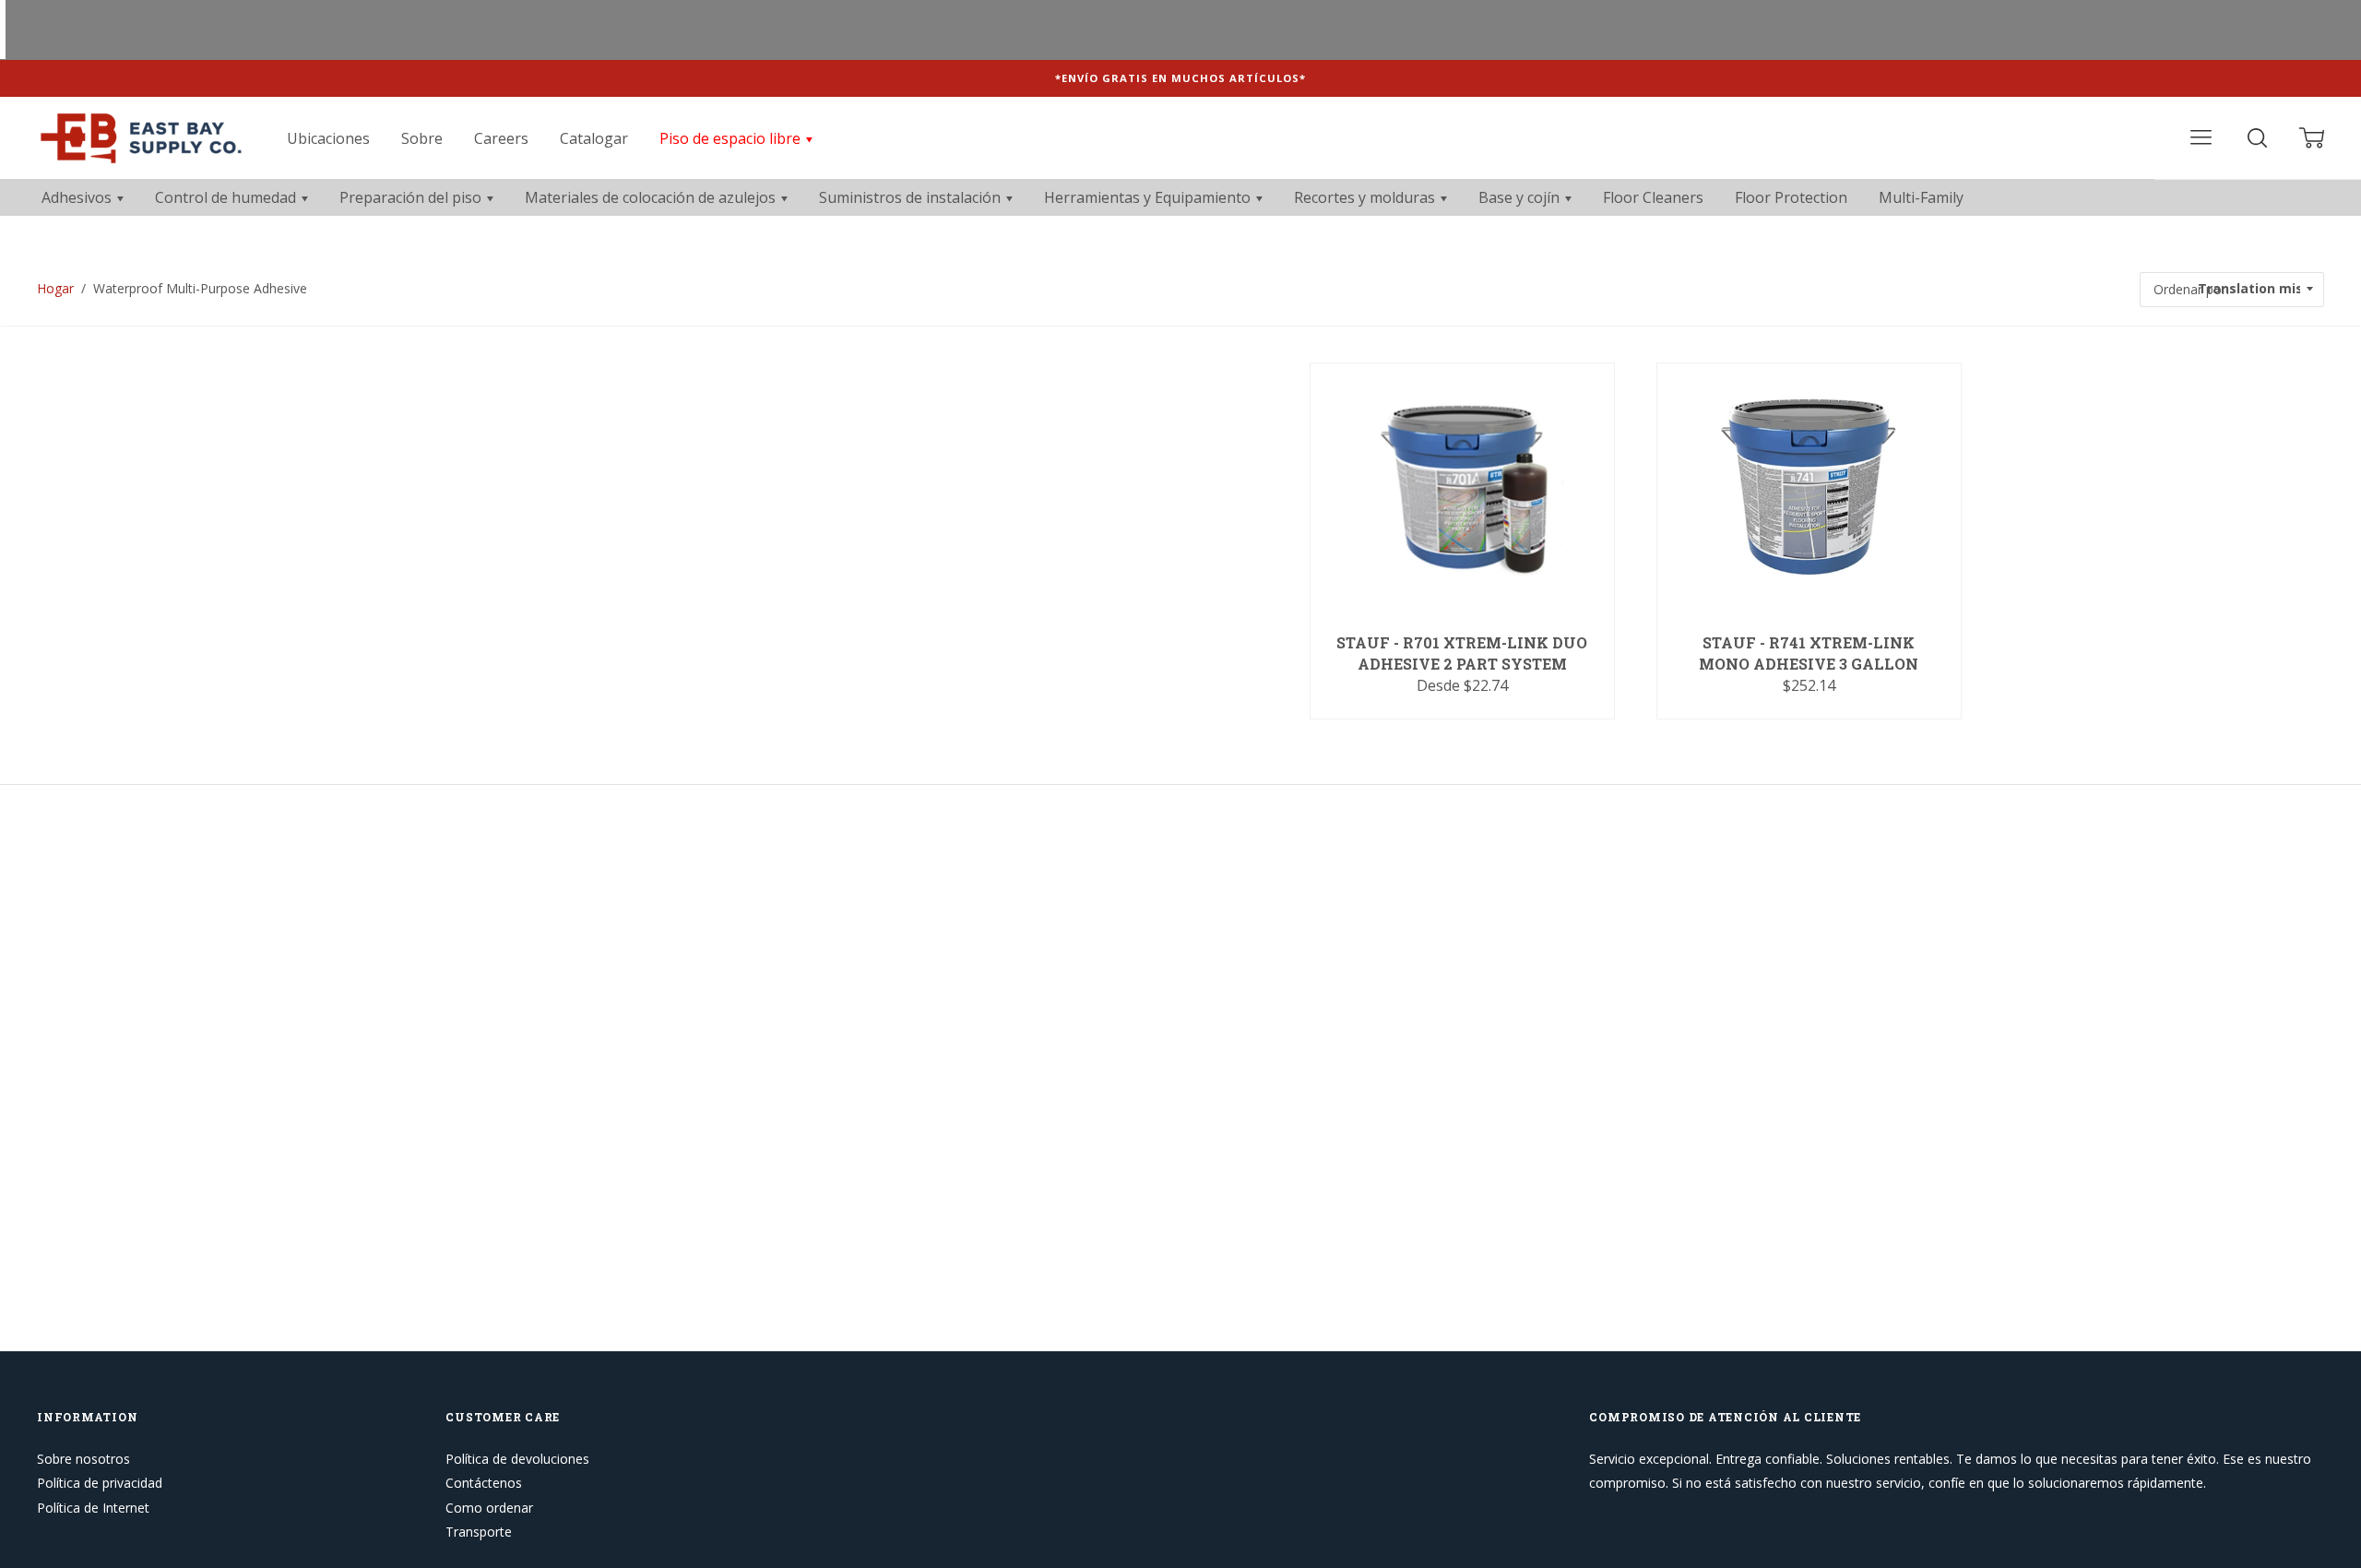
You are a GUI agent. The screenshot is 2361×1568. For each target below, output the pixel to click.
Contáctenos (484, 1483)
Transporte (479, 1532)
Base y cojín (1521, 197)
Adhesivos (78, 197)
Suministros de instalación (912, 197)
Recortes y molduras (1366, 197)
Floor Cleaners (1653, 197)
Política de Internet (93, 1508)
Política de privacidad (100, 1483)
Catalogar (594, 138)
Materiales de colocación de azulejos (652, 197)
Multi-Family (1921, 197)
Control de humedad (227, 197)
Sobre (422, 138)
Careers (501, 138)
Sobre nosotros (83, 1459)
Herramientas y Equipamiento (1149, 197)
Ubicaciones (328, 138)
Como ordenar (489, 1508)
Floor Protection (1791, 197)
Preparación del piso (412, 197)
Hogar (55, 288)
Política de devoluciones (517, 1459)
